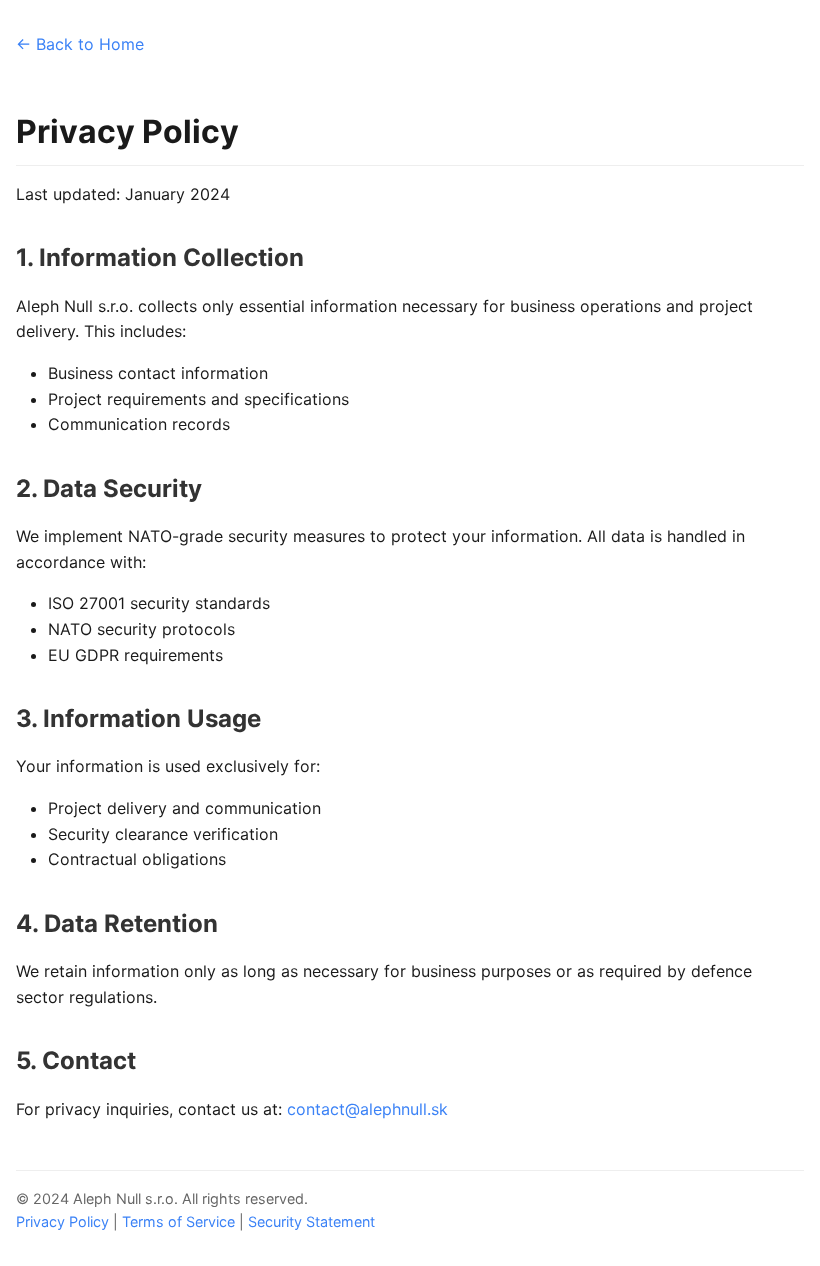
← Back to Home (80, 44)
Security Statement (311, 1221)
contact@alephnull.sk (367, 1109)
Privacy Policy (62, 1221)
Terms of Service (178, 1221)
